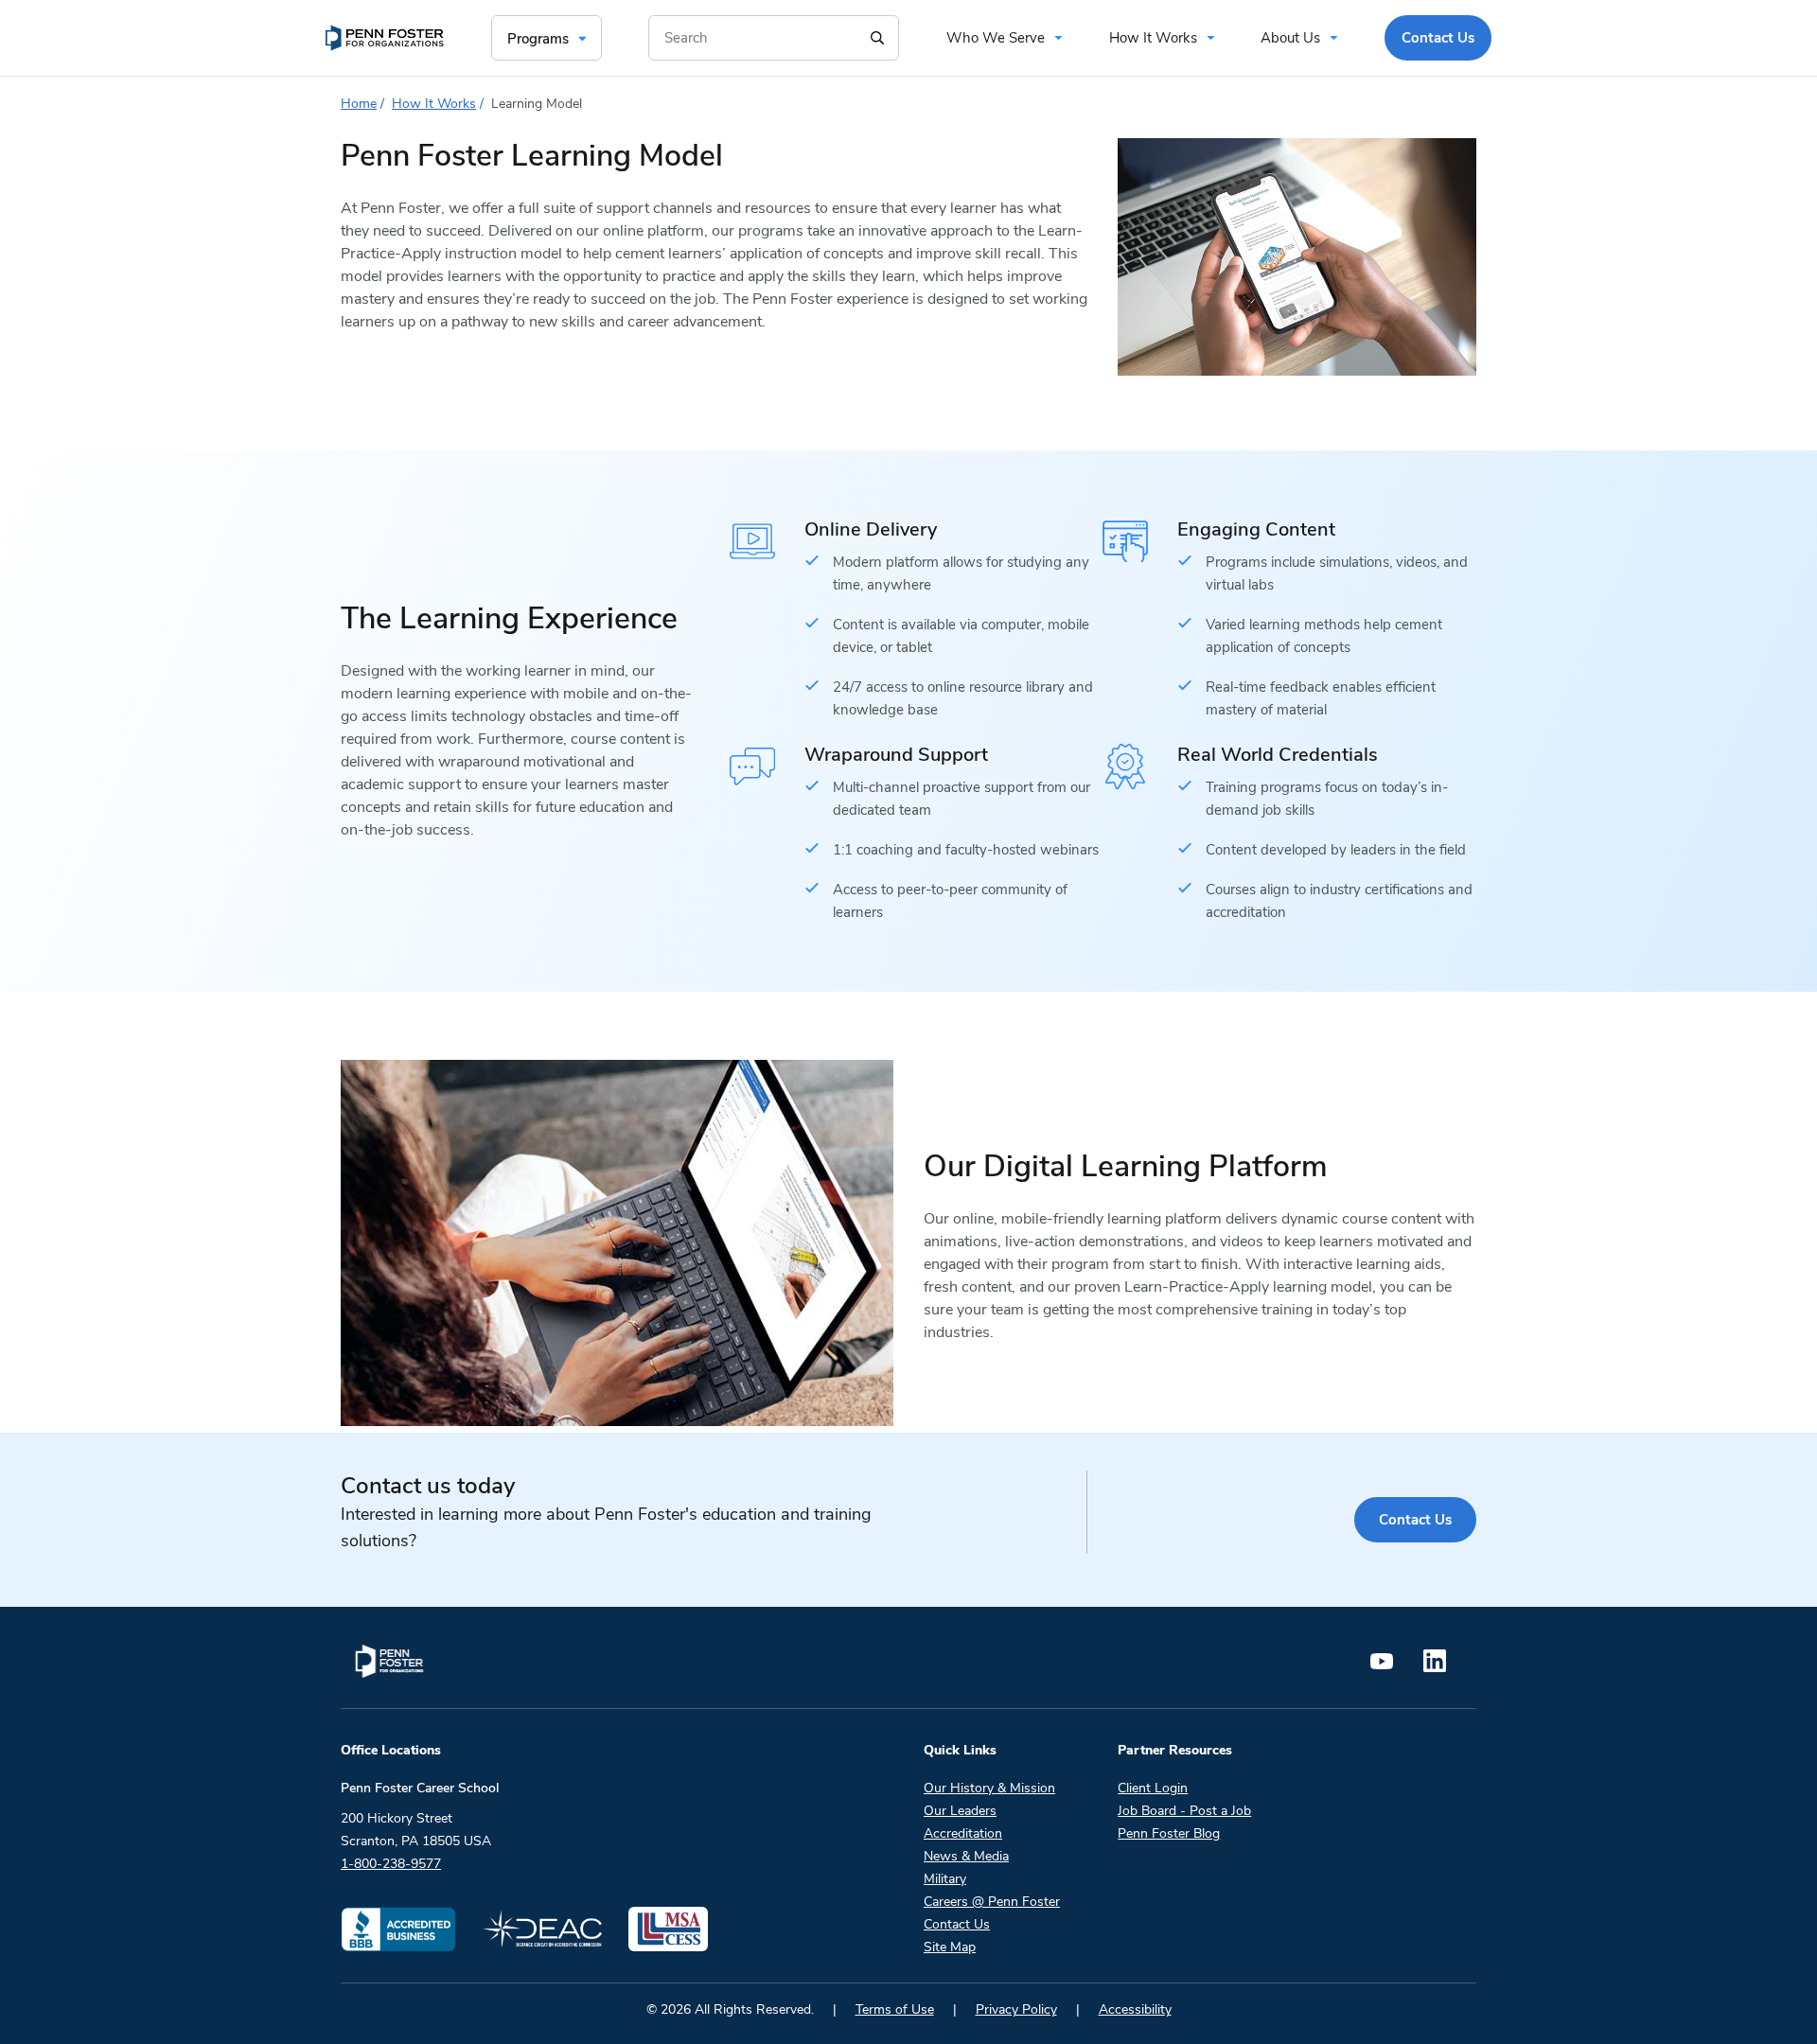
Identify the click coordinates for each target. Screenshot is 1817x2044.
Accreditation (963, 1833)
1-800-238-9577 (391, 1864)
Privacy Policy (1016, 2009)
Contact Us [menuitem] (1438, 38)
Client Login (1153, 1788)
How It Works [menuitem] (1153, 38)
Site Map (950, 1947)
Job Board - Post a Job (1184, 1811)
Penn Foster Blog (1169, 1833)
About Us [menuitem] (1290, 38)
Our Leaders (960, 1811)
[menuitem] (385, 38)
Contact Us (1415, 1520)
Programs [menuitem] (538, 39)
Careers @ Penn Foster (992, 1902)
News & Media (966, 1856)
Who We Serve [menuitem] (996, 38)
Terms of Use (895, 2009)
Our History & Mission (989, 1788)
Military (945, 1879)
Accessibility (1135, 2009)
